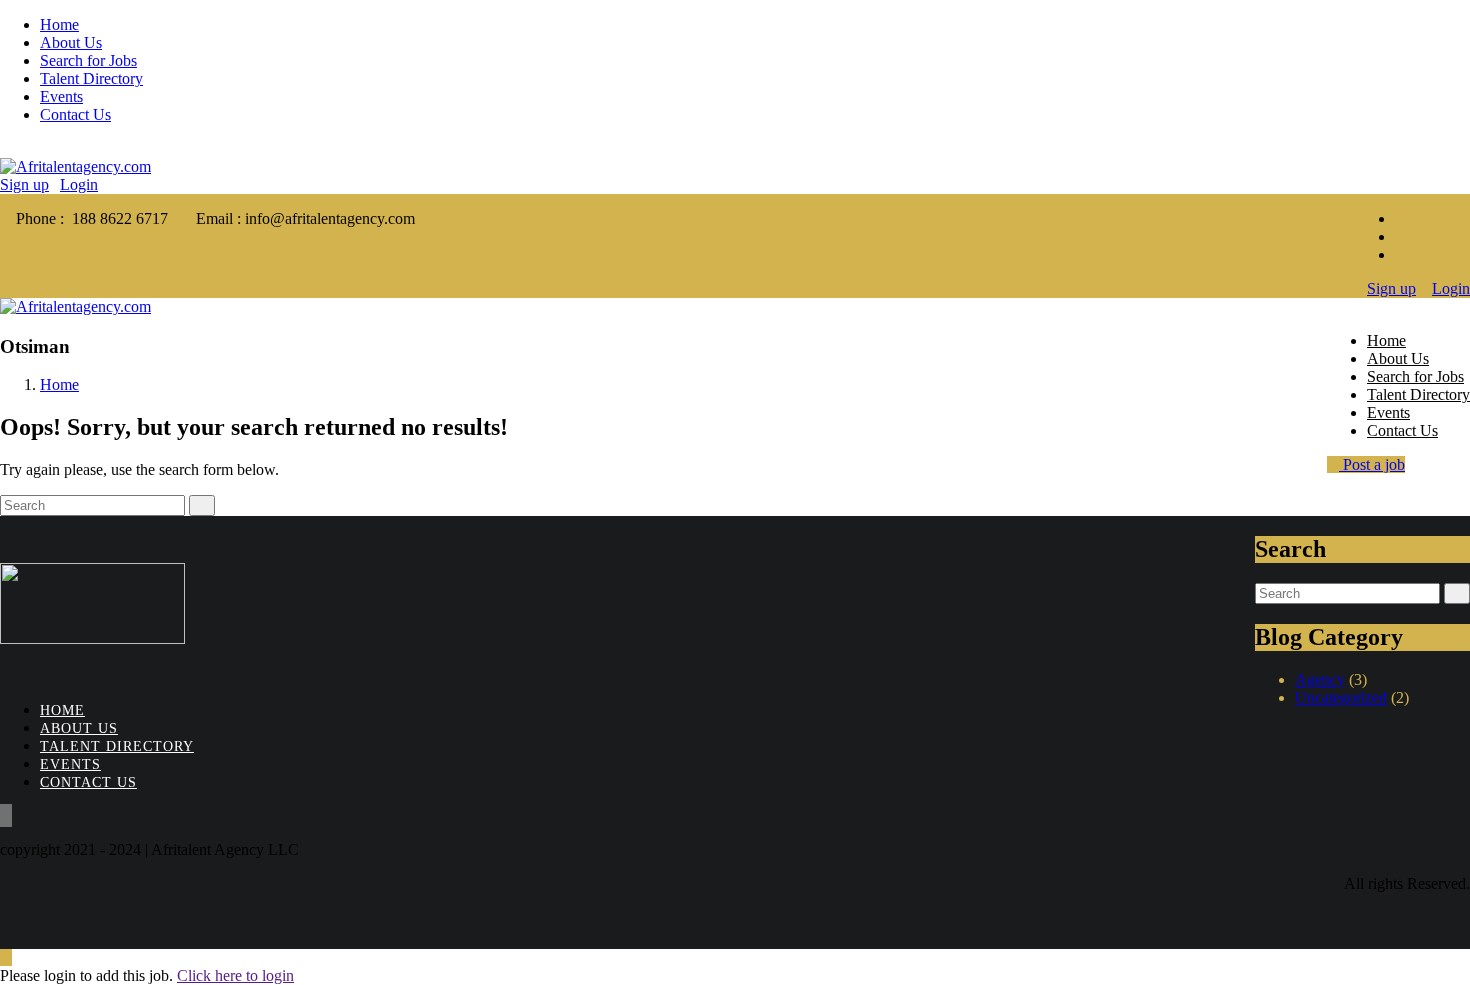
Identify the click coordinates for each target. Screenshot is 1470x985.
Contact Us (75, 114)
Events (61, 96)
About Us (71, 42)
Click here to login (235, 975)
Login (79, 184)
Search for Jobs (88, 60)
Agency (1320, 679)
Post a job (1372, 464)
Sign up (24, 184)
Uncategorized (1341, 697)
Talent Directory (91, 78)
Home (59, 24)
